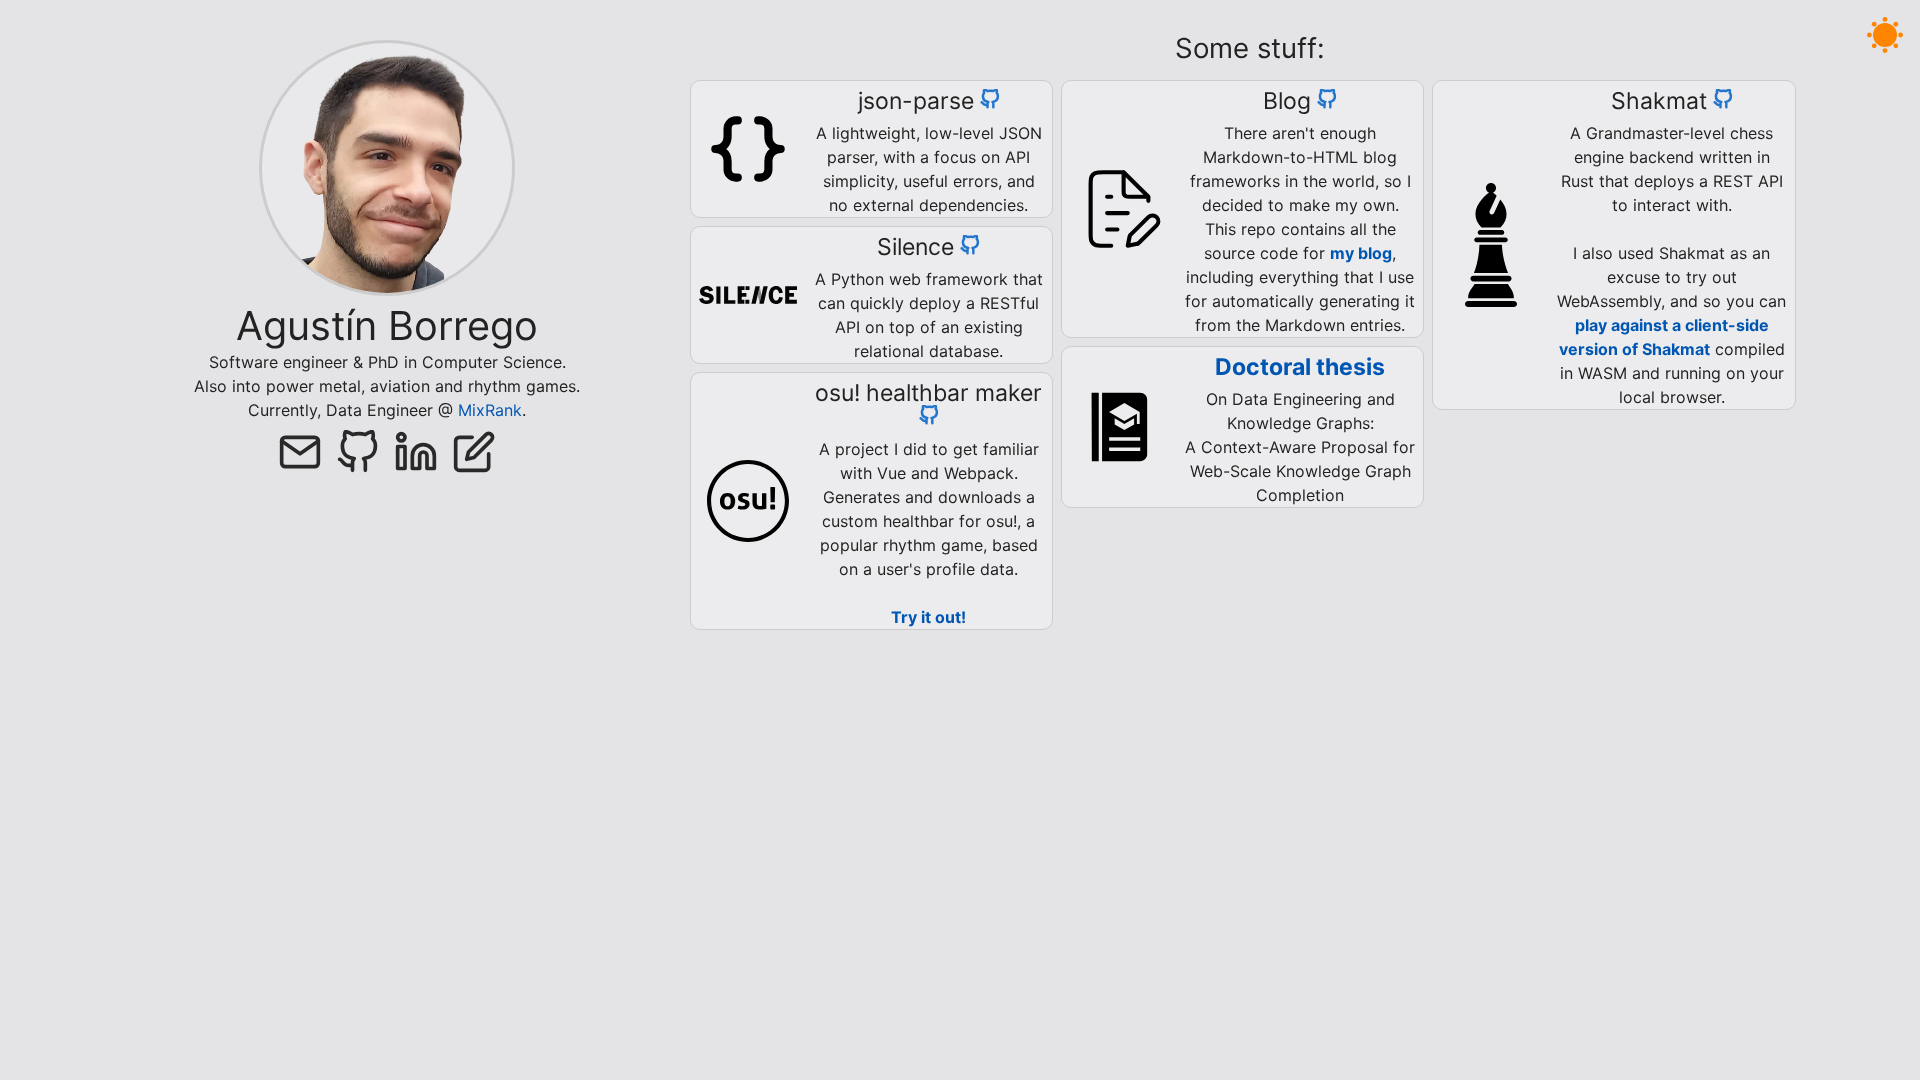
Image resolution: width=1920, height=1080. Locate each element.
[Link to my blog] (474, 456)
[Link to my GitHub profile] (365, 456)
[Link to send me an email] (307, 456)
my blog (1361, 253)
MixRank (490, 410)
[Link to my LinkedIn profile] (423, 456)
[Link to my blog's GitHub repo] (1327, 101)
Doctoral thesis (1300, 367)
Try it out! (928, 617)
